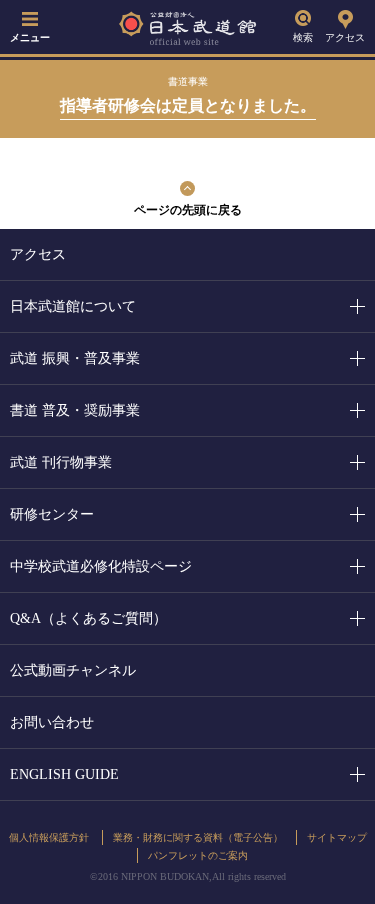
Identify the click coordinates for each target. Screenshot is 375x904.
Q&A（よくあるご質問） (88, 618)
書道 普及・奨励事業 (75, 410)
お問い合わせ (52, 722)
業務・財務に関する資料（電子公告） (198, 837)
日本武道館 (188, 27)
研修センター (52, 514)
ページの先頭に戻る (188, 210)
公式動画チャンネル (73, 670)
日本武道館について (73, 306)
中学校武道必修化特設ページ (101, 566)
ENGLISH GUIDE (64, 774)
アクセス (345, 37)
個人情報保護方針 (49, 837)
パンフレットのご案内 (198, 855)
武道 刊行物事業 (61, 462)
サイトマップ (337, 837)
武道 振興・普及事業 (75, 358)
